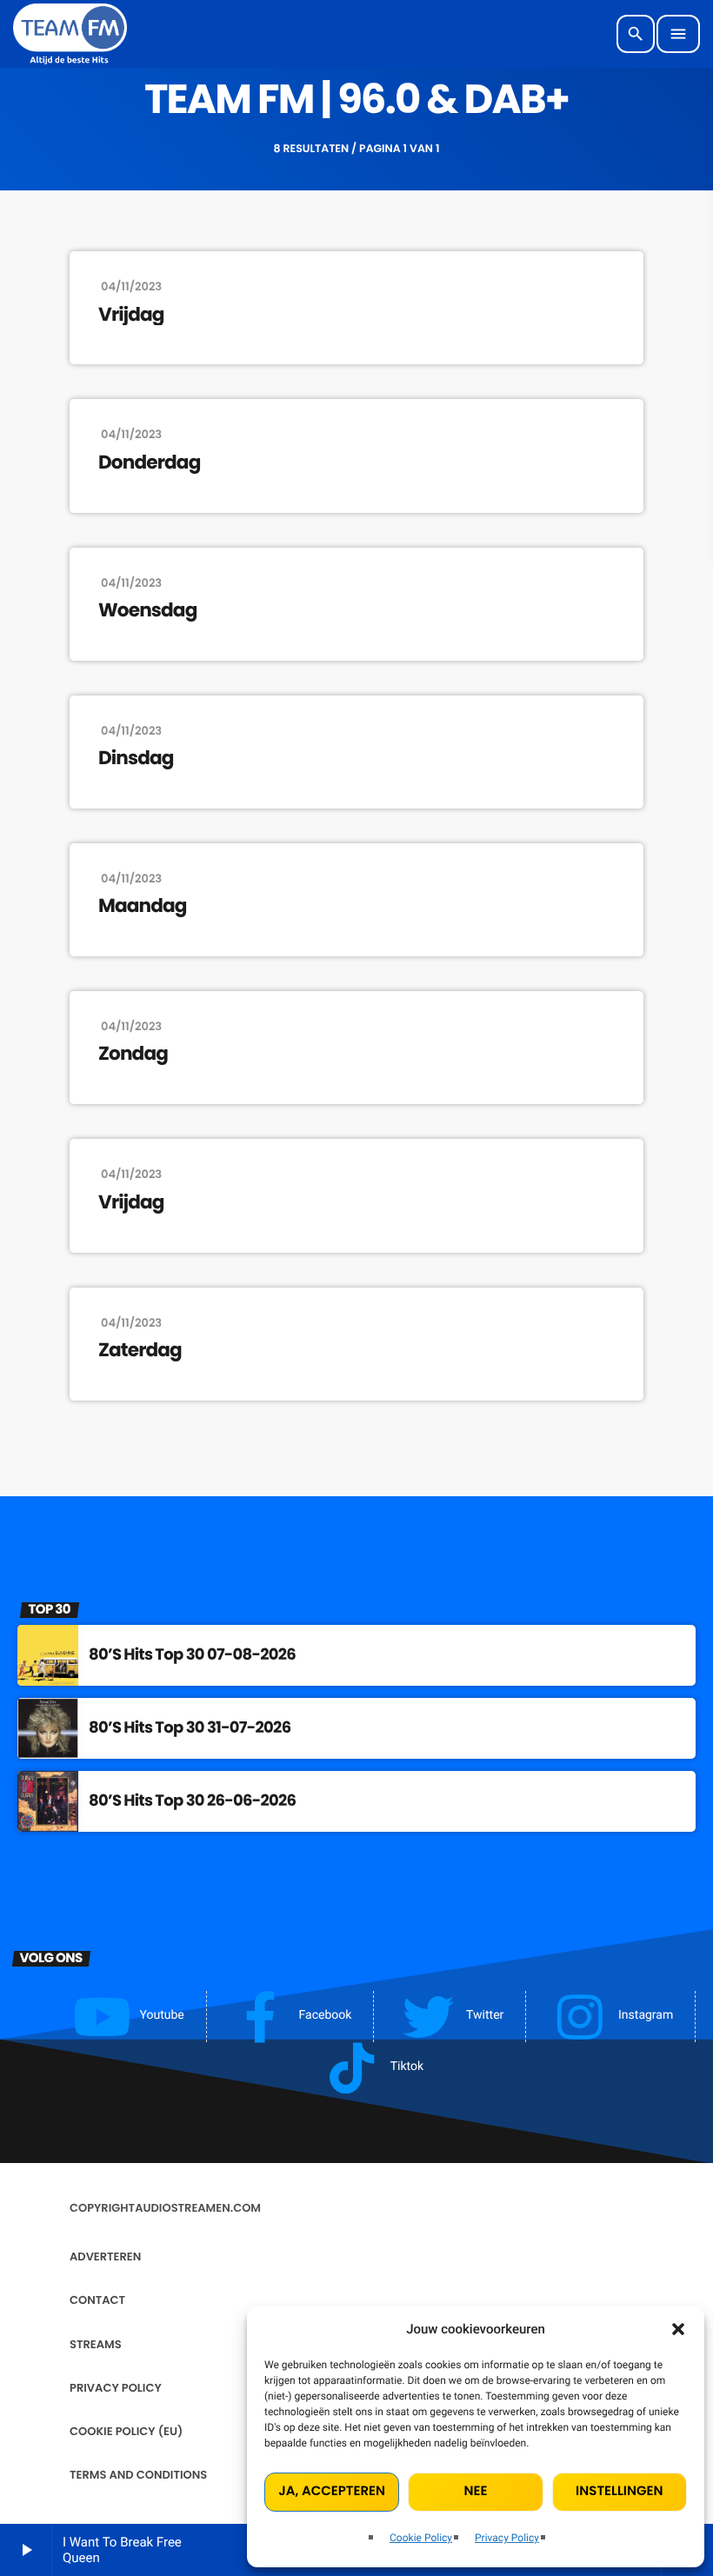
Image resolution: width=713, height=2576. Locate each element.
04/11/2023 (131, 286)
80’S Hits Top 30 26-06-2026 (192, 1801)
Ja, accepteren (332, 2491)
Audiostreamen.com (198, 2208)
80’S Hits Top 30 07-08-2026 (192, 1655)
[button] (678, 2329)
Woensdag (147, 610)
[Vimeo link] (70, 34)
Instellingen (619, 2491)
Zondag (133, 1054)
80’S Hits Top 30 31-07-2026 (190, 1728)
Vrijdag (131, 315)
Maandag (143, 906)
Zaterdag (140, 1350)
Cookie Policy (421, 2538)
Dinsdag (136, 758)
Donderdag (149, 463)
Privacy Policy (507, 2538)
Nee (476, 2491)
